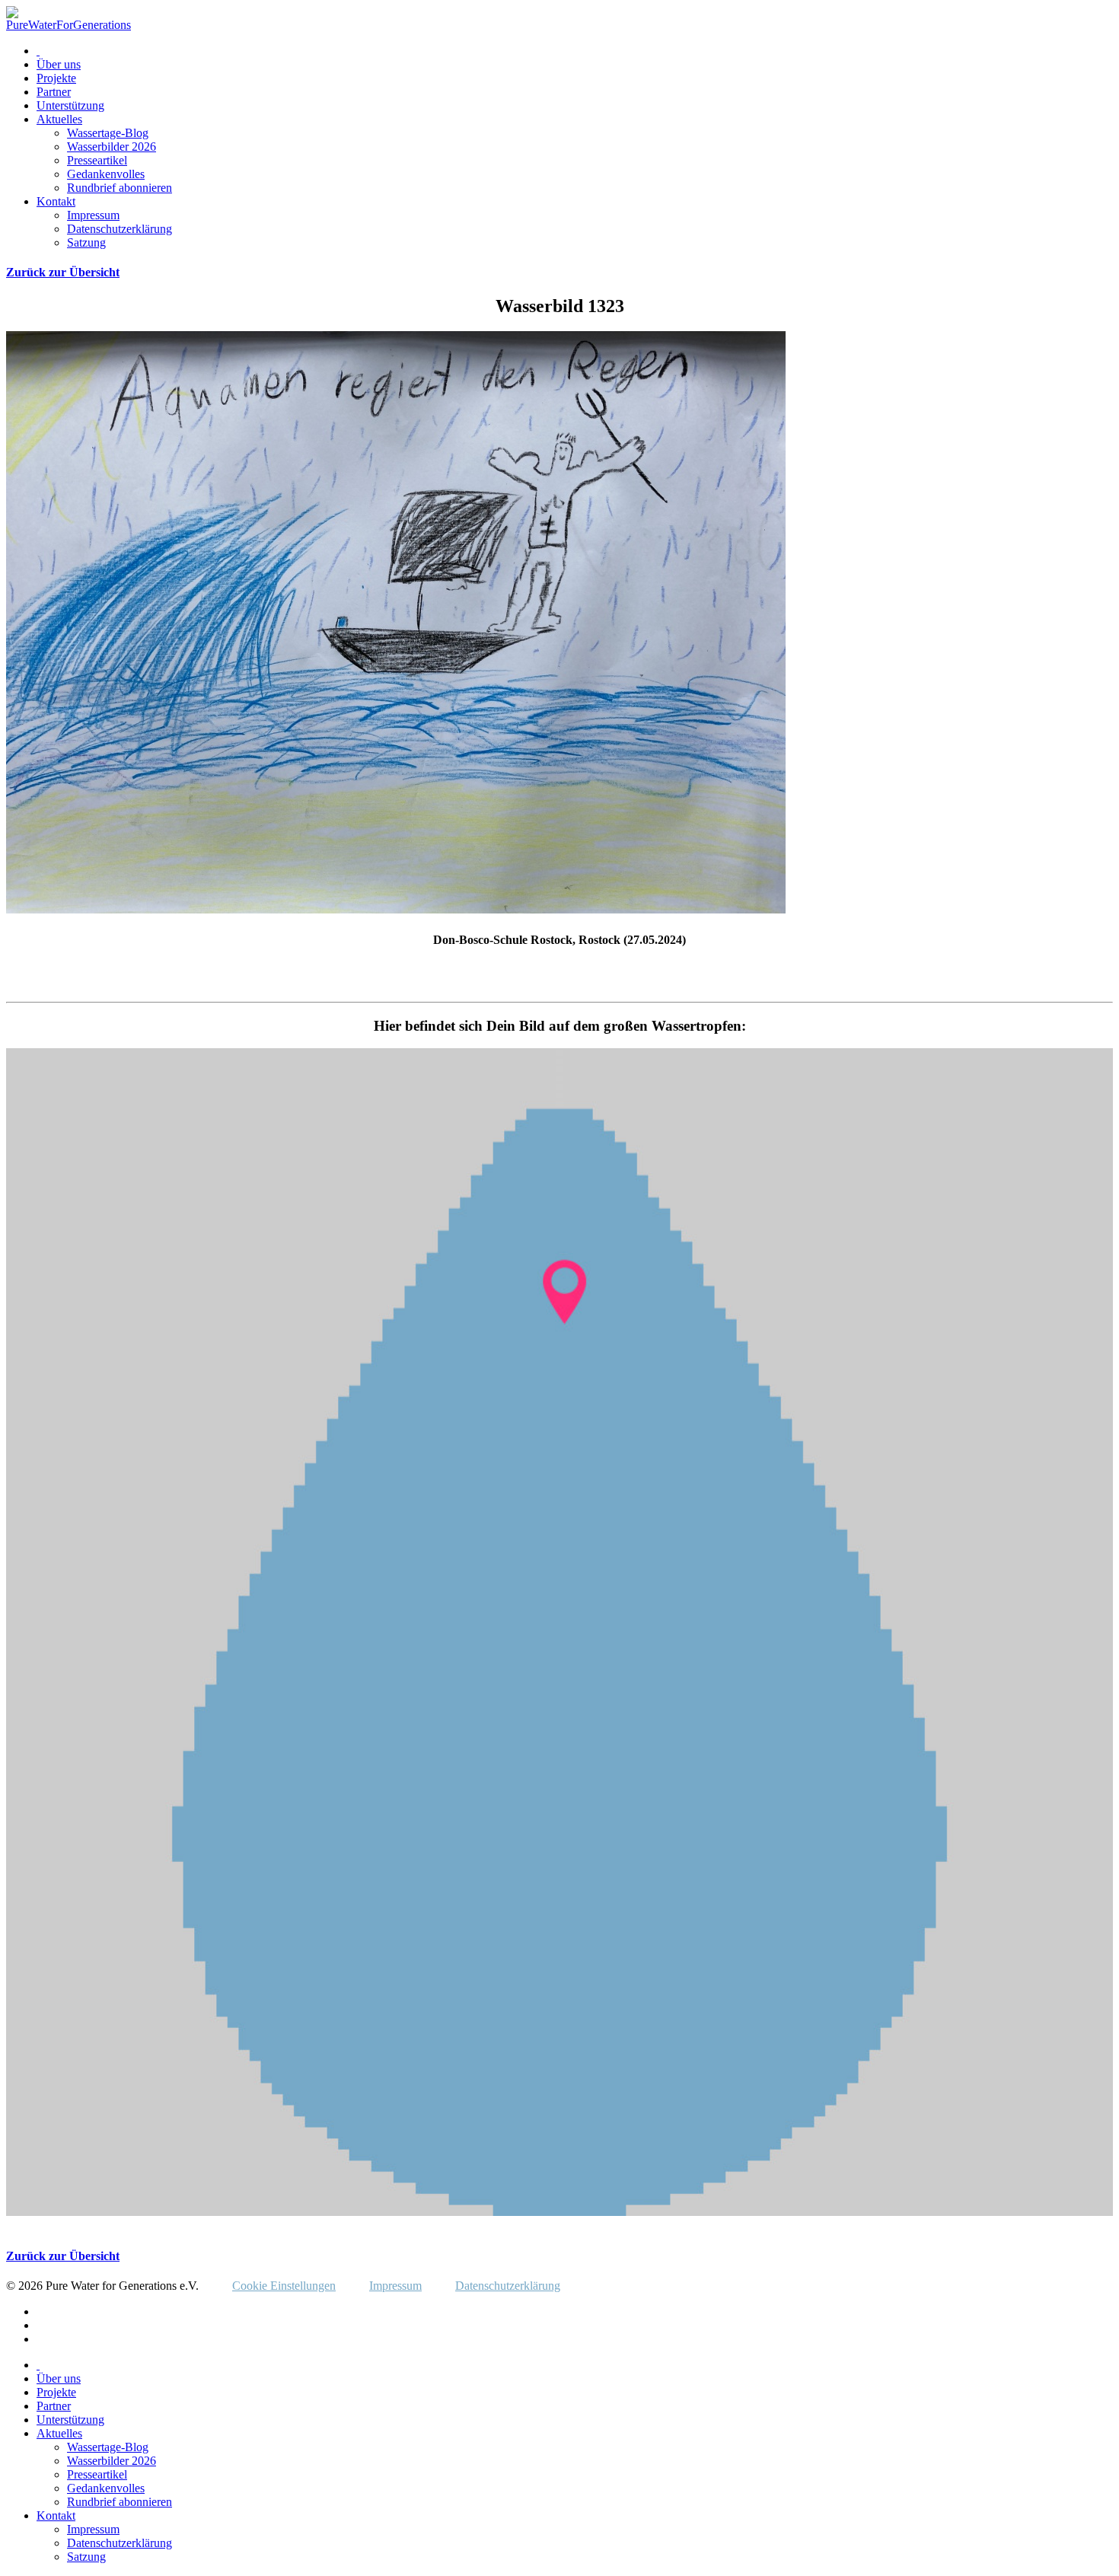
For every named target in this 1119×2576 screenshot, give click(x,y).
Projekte (56, 78)
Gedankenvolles (106, 174)
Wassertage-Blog (108, 133)
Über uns (59, 64)
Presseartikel (97, 160)
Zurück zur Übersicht (63, 272)
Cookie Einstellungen (284, 2286)
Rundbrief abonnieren (120, 188)
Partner (54, 92)
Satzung (86, 242)
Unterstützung (70, 105)
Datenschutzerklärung (120, 229)
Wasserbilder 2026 (112, 147)
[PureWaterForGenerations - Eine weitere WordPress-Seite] (69, 25)
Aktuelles (59, 119)
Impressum (93, 215)
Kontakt (56, 201)
